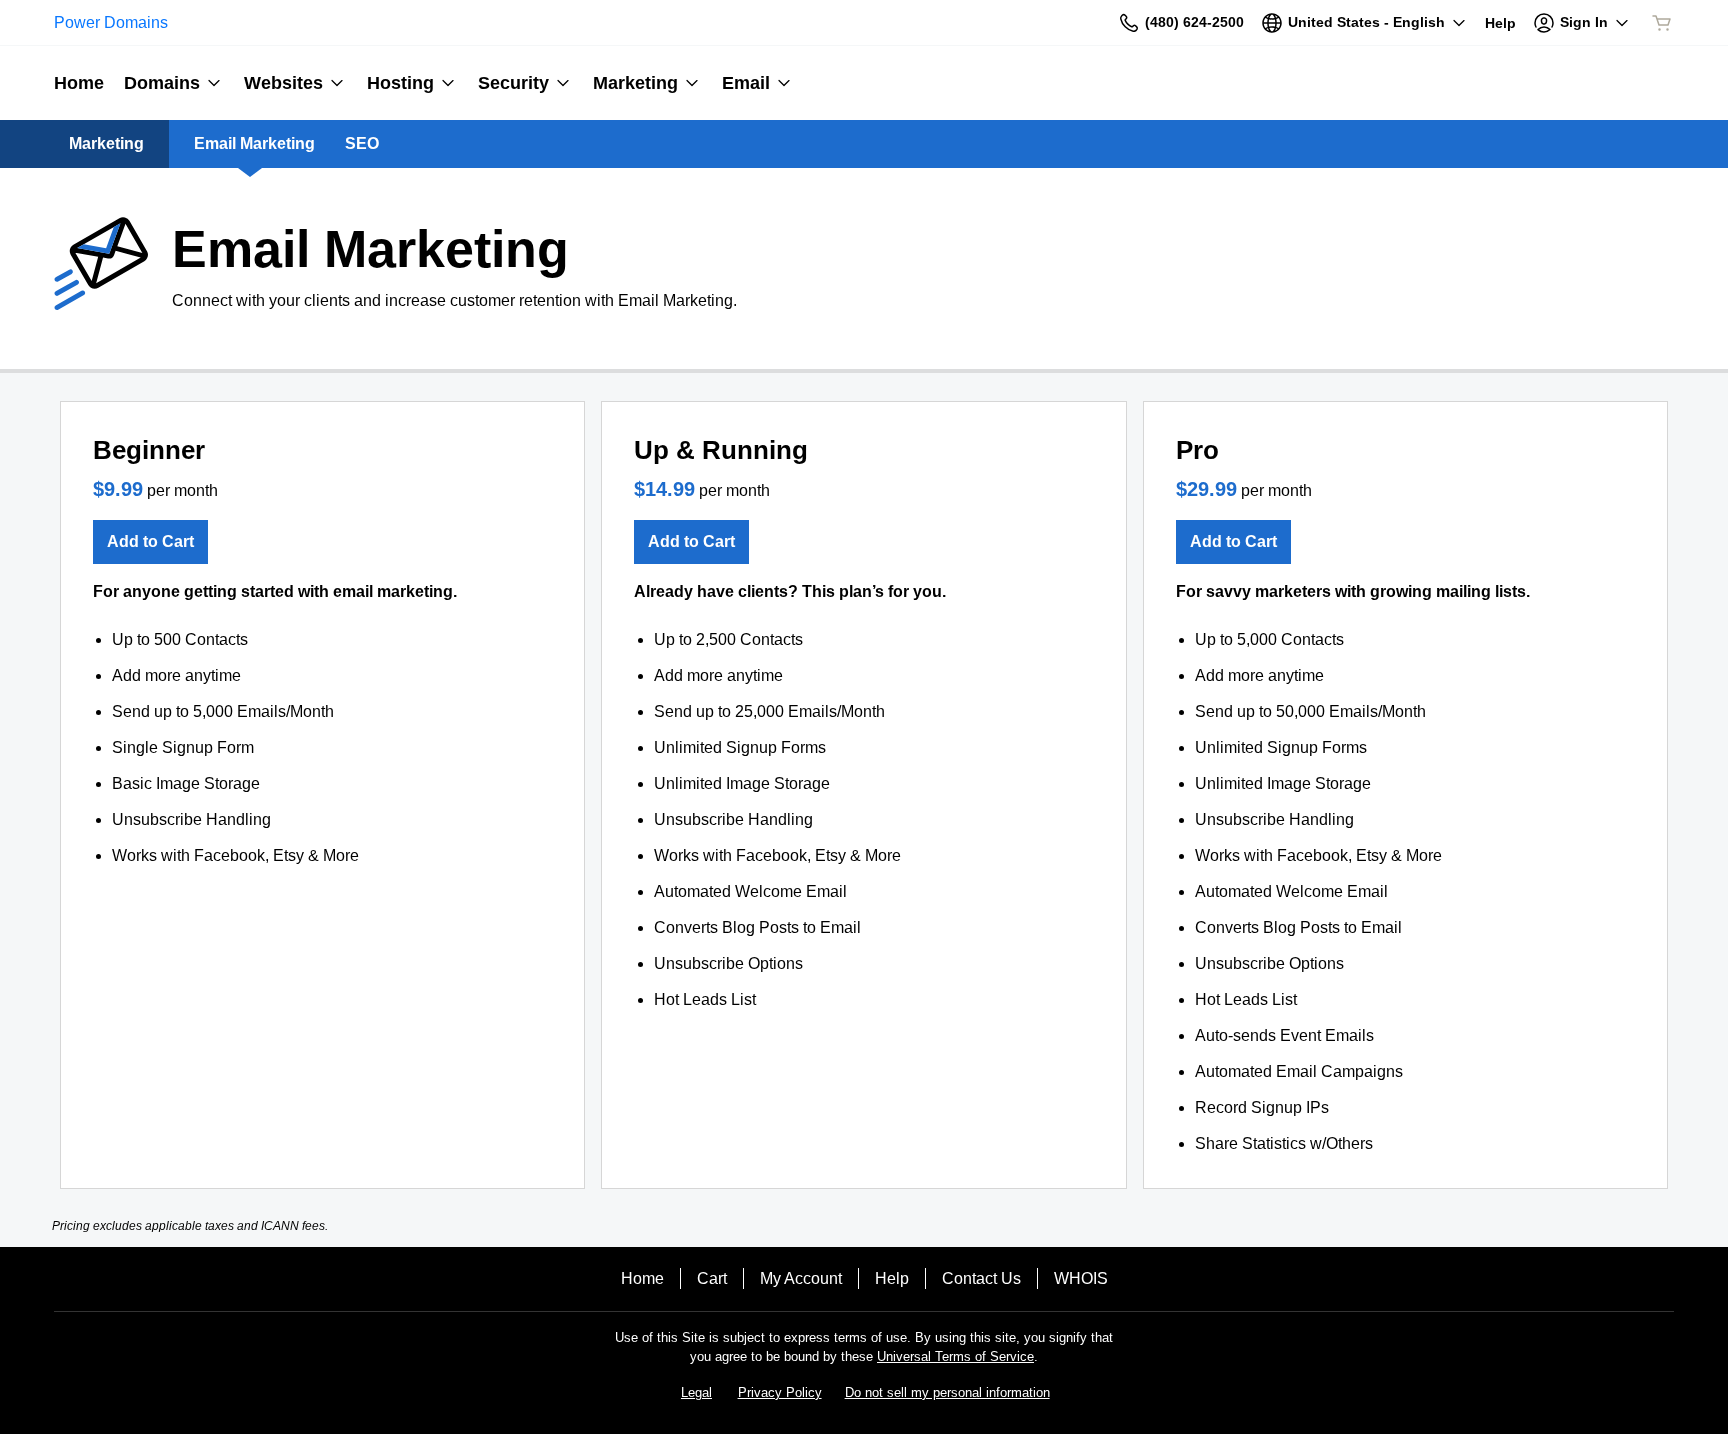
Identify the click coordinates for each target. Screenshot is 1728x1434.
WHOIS (1081, 1278)
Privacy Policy (780, 1392)
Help (892, 1278)
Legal (696, 1392)
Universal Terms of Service (955, 1356)
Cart (712, 1278)
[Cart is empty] (1662, 23)
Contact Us (981, 1278)
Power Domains (111, 22)
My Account (801, 1278)
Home (642, 1278)
